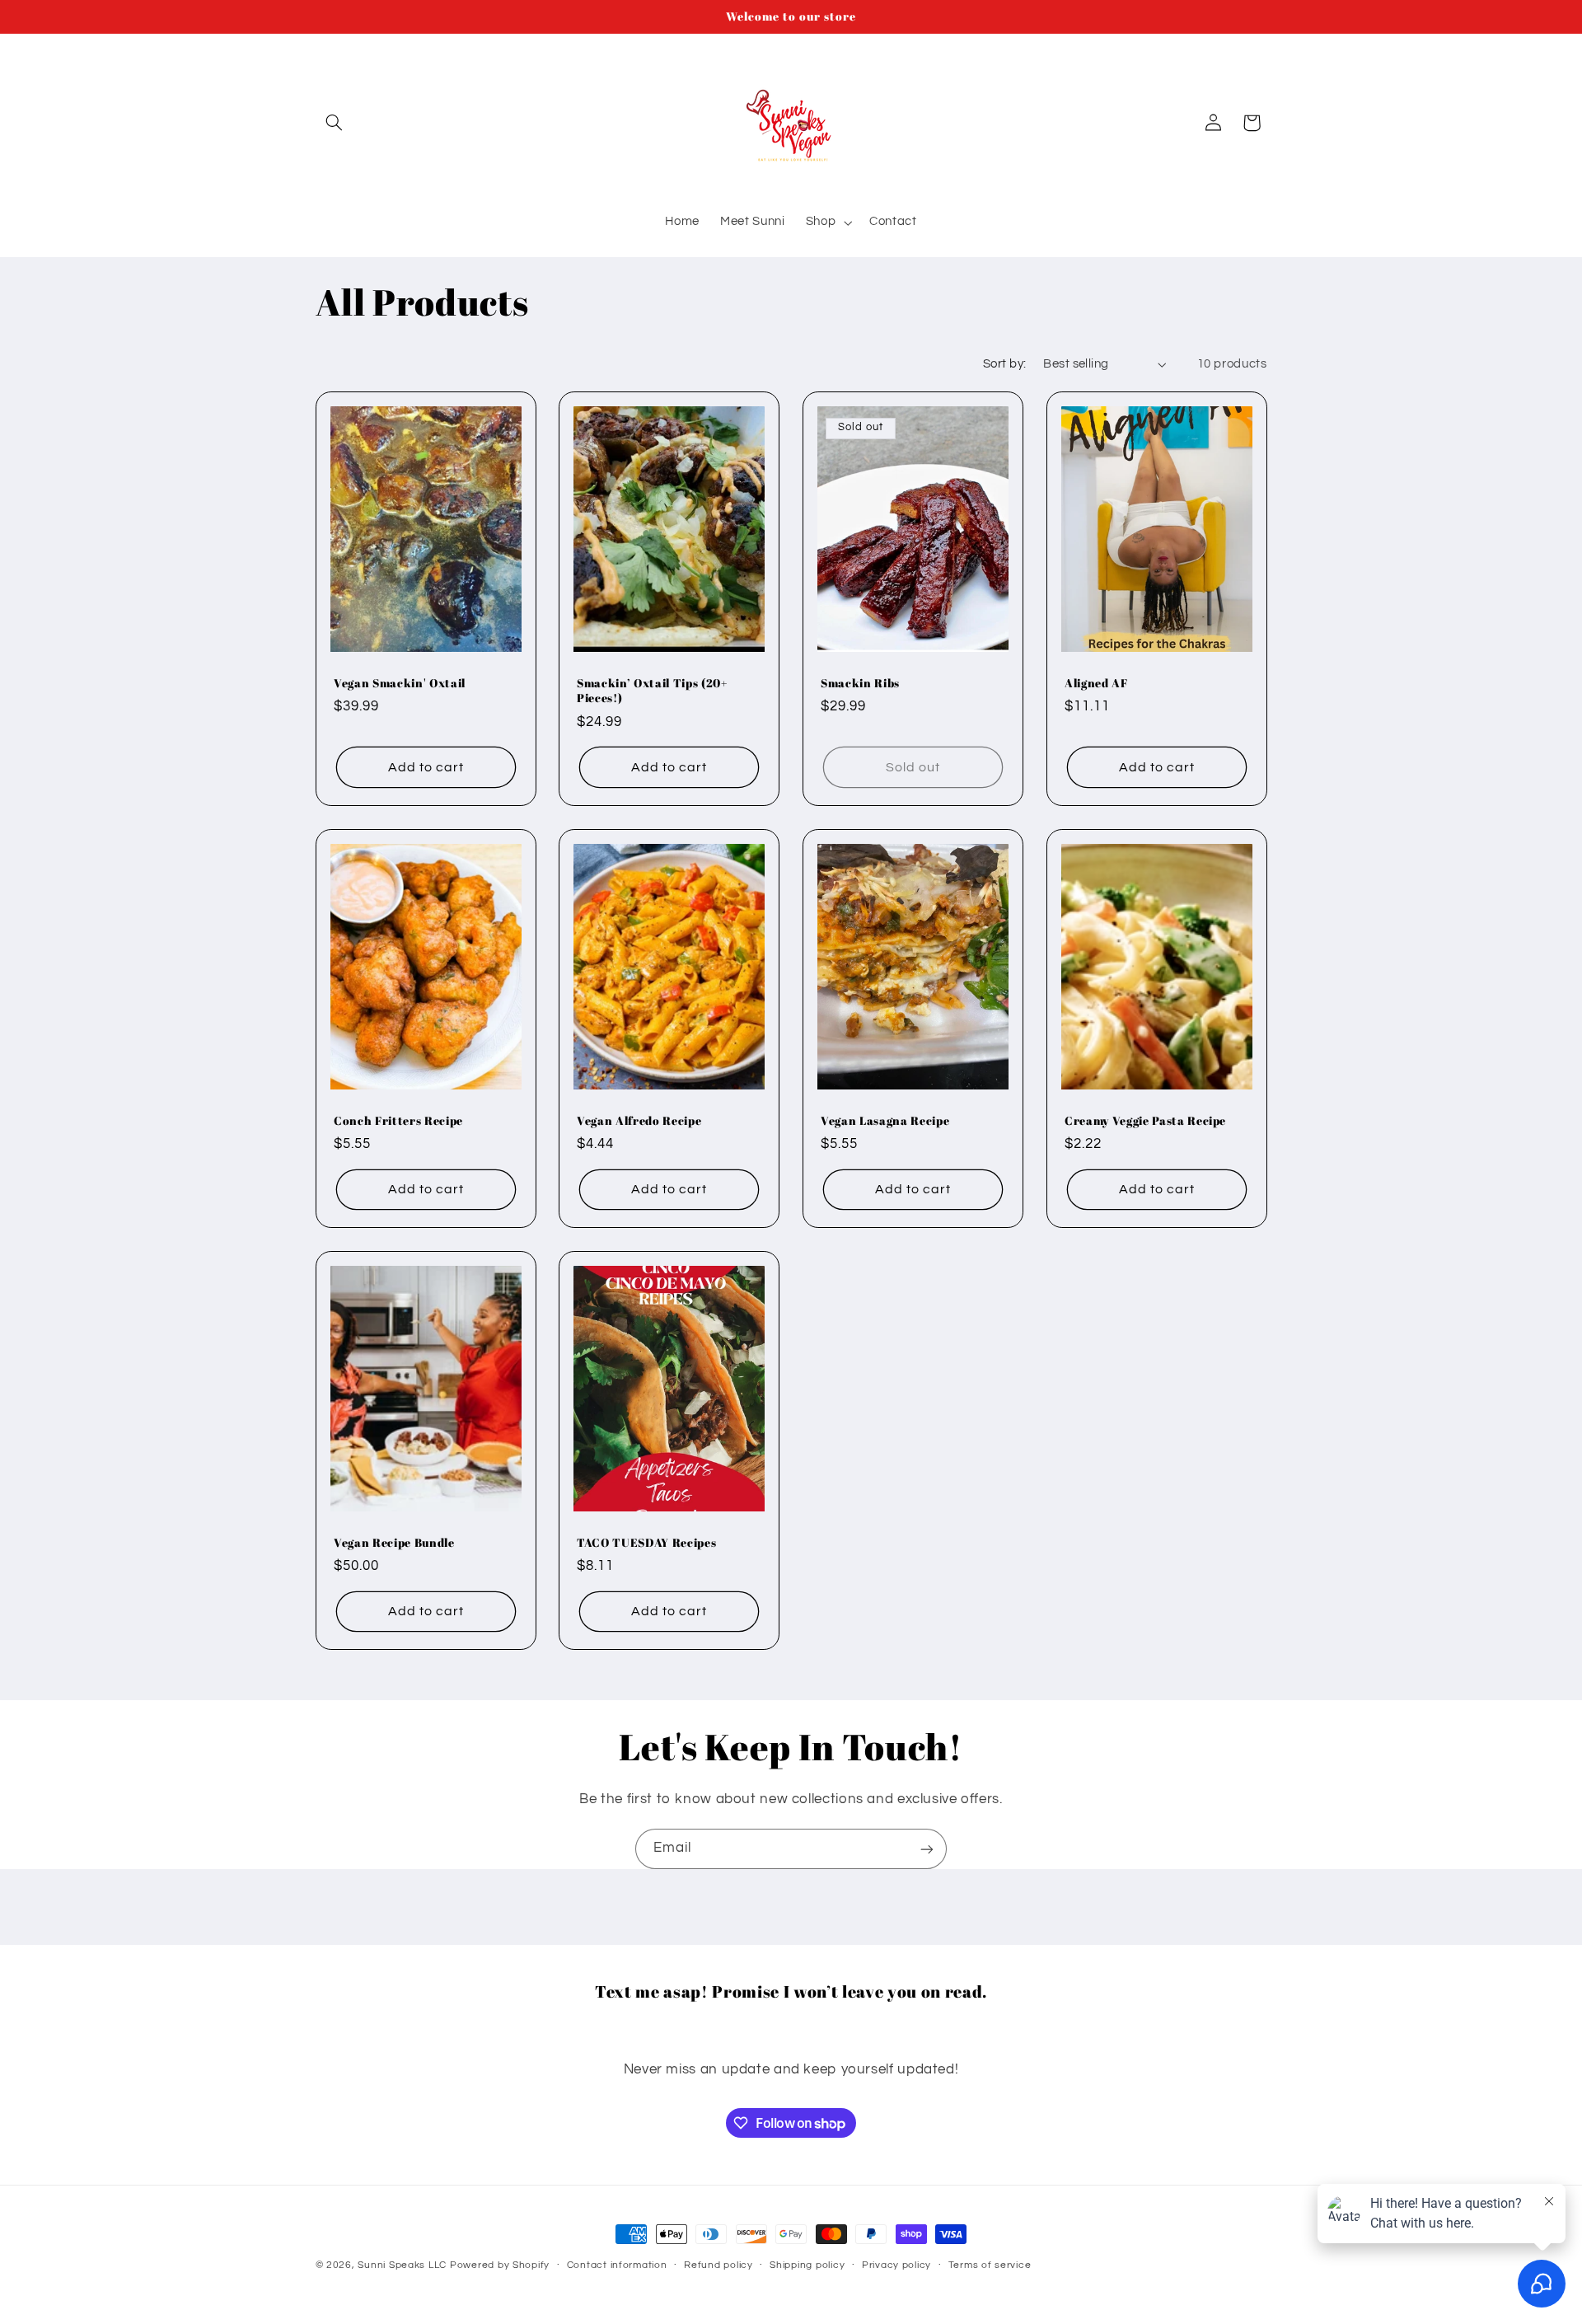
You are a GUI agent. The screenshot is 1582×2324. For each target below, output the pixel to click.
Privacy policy (896, 2266)
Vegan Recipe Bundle (394, 1543)
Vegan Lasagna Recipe (885, 1121)
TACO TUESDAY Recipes (646, 1543)
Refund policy (718, 2266)
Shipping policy (807, 2266)
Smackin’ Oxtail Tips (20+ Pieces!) (652, 691)
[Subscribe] (927, 1849)
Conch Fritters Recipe (398, 1121)
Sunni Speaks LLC (402, 2265)
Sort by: (1004, 364)
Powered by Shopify (500, 2265)
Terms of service (990, 2266)
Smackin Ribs (860, 683)
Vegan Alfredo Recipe (639, 1121)
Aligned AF (1096, 683)
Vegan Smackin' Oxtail (400, 683)
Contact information (617, 2266)
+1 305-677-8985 (791, 2031)
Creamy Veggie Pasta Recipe (1145, 1121)
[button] (335, 123)
